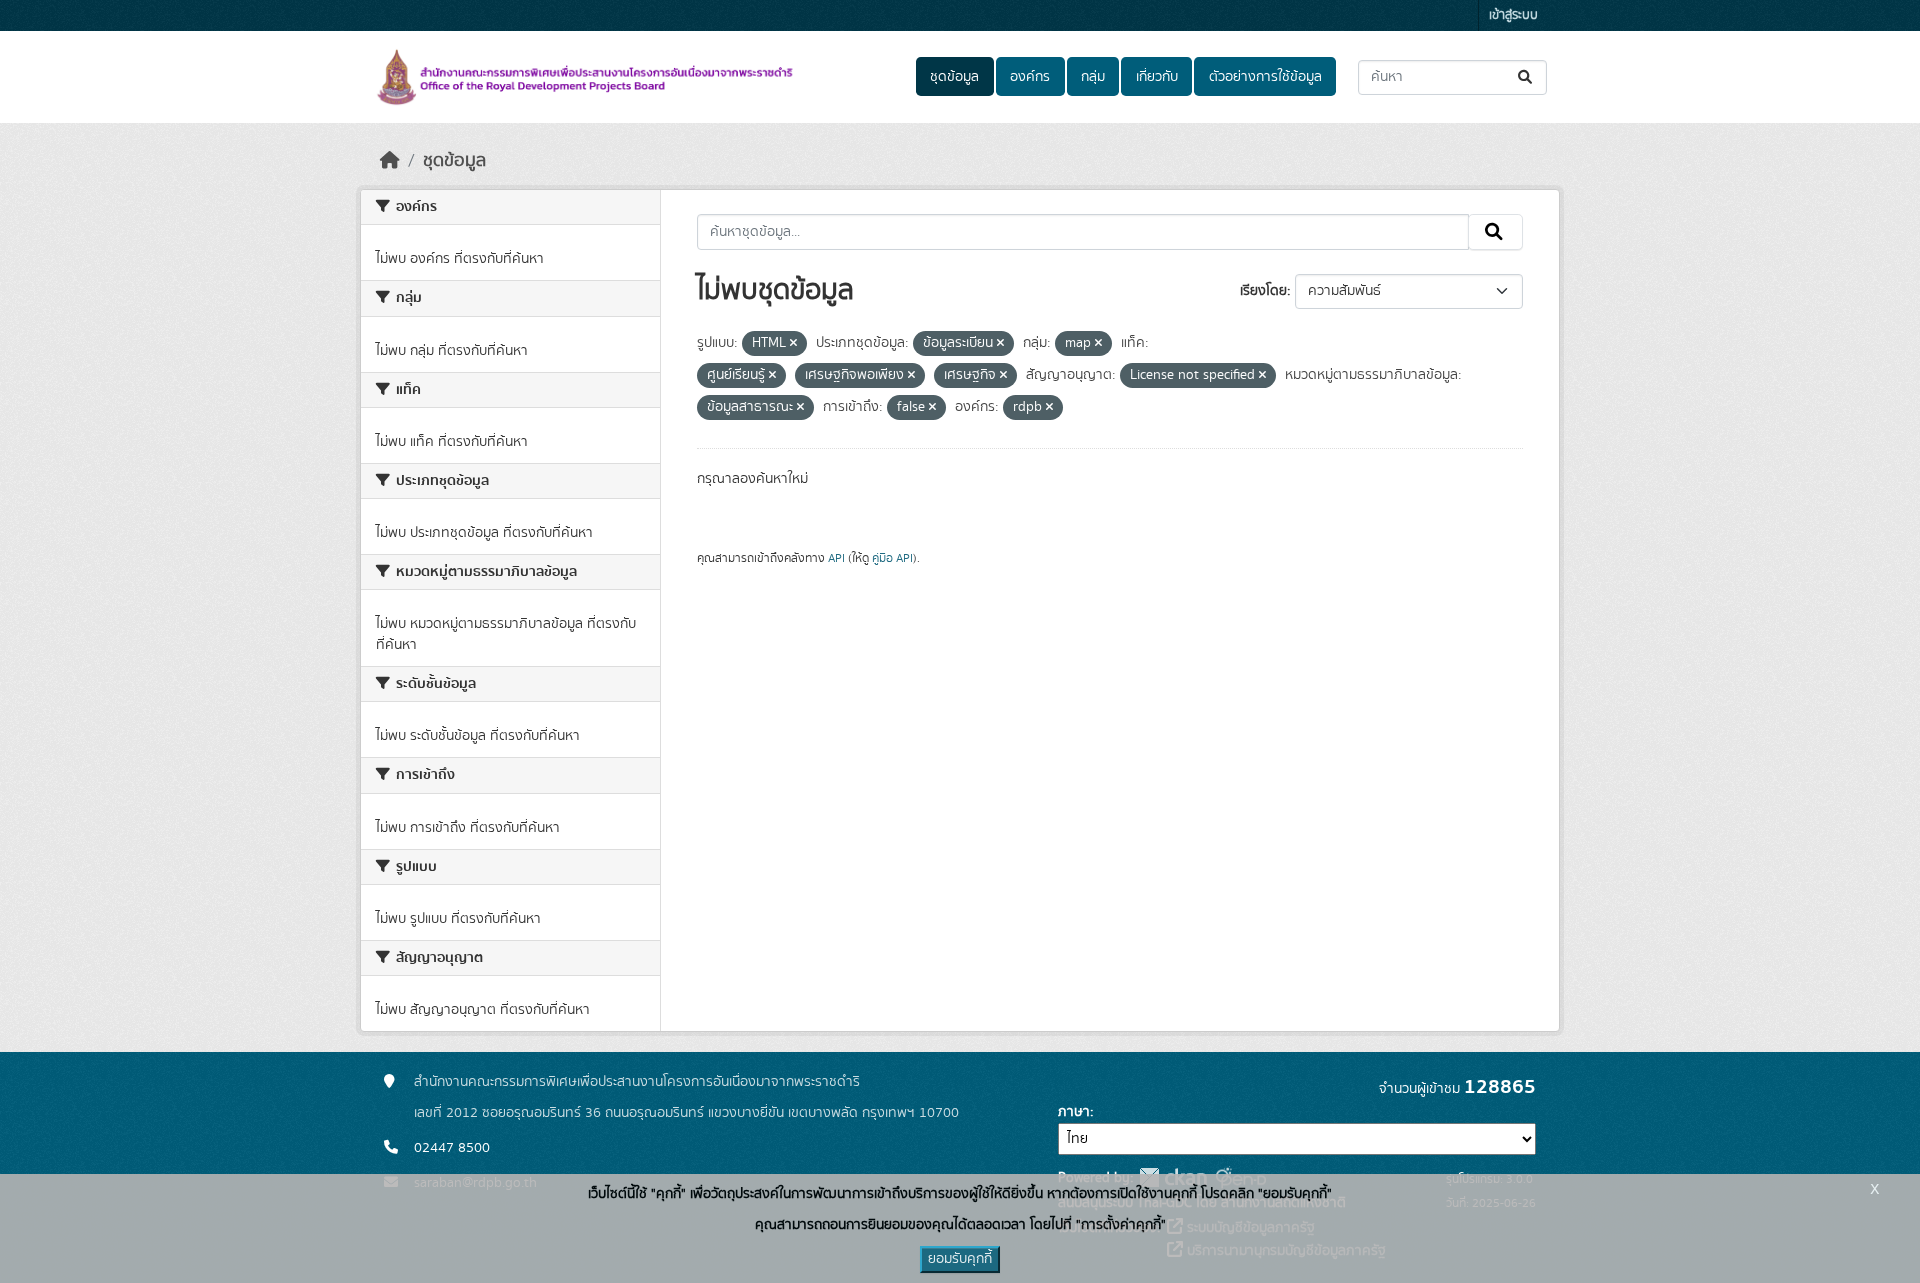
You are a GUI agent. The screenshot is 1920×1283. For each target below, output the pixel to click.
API (836, 558)
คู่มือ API (892, 558)
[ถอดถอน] (793, 344)
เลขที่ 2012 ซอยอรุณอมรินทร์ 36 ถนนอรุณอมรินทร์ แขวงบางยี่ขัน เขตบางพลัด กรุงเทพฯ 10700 (686, 1113)
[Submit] (1526, 77)
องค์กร (1030, 77)
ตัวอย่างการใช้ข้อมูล (1265, 77)
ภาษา (1074, 1112)
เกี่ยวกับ (1157, 77)
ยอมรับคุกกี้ (960, 1259)
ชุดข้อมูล (954, 77)
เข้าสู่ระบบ (1513, 15)
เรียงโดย (1263, 291)
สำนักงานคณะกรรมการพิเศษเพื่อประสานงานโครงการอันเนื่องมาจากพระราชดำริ (637, 1082)
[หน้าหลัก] (390, 161)
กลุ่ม (1093, 77)
